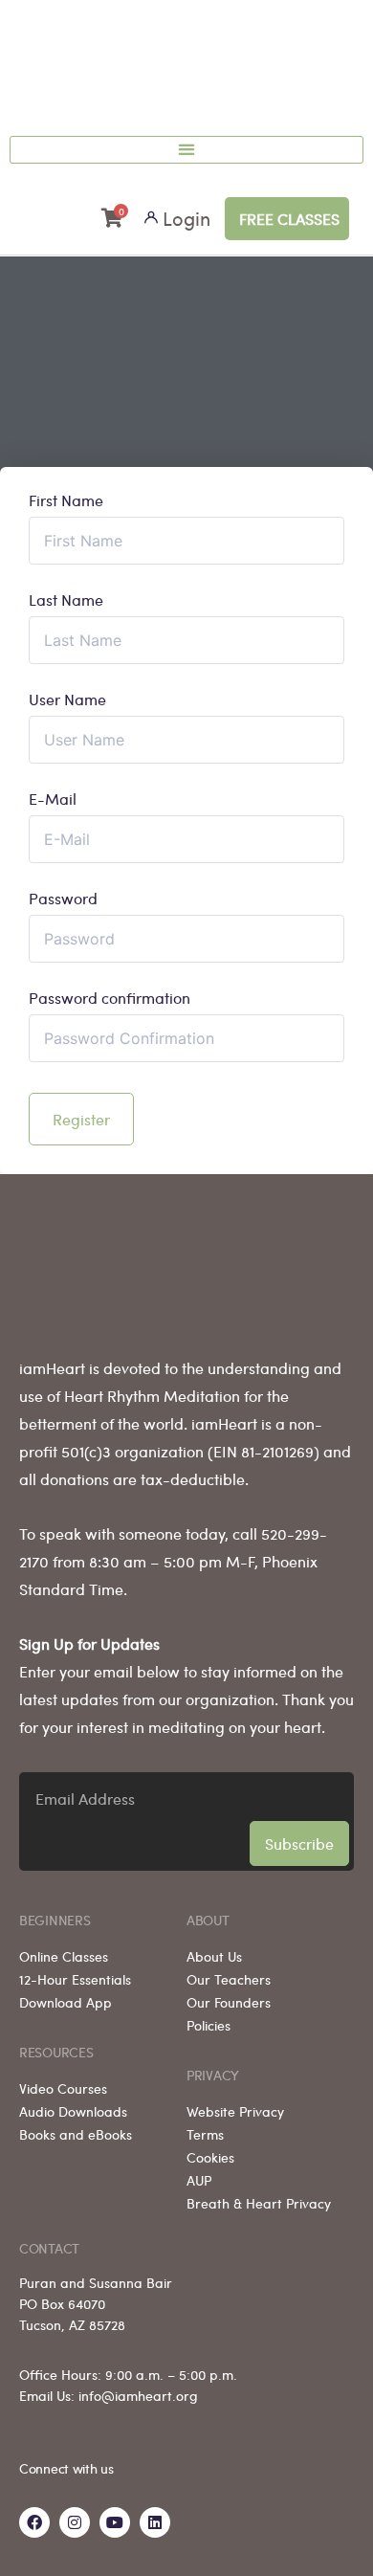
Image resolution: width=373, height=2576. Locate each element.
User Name (67, 700)
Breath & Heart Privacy (259, 2203)
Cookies (210, 2157)
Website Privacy (235, 2111)
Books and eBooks (76, 2134)
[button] (186, 150)
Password (63, 899)
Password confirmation (110, 998)
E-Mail (53, 799)
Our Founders (229, 2002)
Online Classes (64, 1956)
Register (81, 1119)
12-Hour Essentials (75, 1979)
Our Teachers (229, 1979)
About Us (214, 1956)
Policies (208, 2025)
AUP (199, 2180)
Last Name (66, 600)
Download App (66, 2002)
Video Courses (63, 2088)
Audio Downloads (73, 2111)
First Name (66, 500)
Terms (205, 2134)
